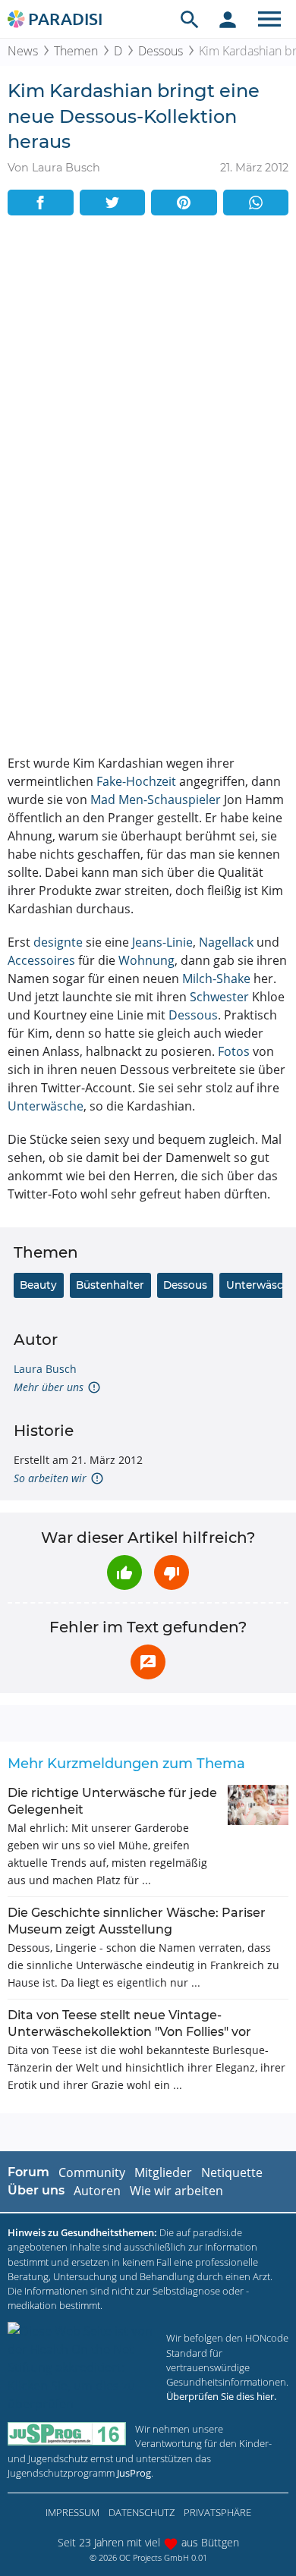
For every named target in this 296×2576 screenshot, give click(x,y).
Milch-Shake (216, 979)
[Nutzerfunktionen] (228, 19)
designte (58, 942)
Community (92, 2172)
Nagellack (226, 942)
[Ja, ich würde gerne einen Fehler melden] (148, 1662)
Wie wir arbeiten (176, 2191)
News (23, 51)
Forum (28, 2172)
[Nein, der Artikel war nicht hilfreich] (172, 1572)
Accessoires (41, 960)
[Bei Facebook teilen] (41, 203)
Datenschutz (142, 2512)
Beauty (38, 1285)
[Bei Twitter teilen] (113, 203)
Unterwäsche (46, 1106)
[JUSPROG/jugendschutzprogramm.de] (67, 2434)
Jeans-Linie (162, 942)
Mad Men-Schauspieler (156, 800)
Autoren (97, 2191)
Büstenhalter (110, 1285)
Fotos (234, 1051)
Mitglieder (163, 2172)
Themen (76, 51)
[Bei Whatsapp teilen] (256, 203)
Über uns (36, 2190)
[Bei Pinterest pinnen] (184, 203)
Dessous (161, 51)
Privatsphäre (217, 2512)
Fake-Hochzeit (136, 781)
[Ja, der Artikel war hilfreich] (124, 1572)
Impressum (72, 2512)
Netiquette (232, 2172)
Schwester (219, 997)
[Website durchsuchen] (190, 19)
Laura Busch (45, 1369)
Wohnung (146, 960)
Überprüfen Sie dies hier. (221, 2396)
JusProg (134, 2473)
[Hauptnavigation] (269, 19)
